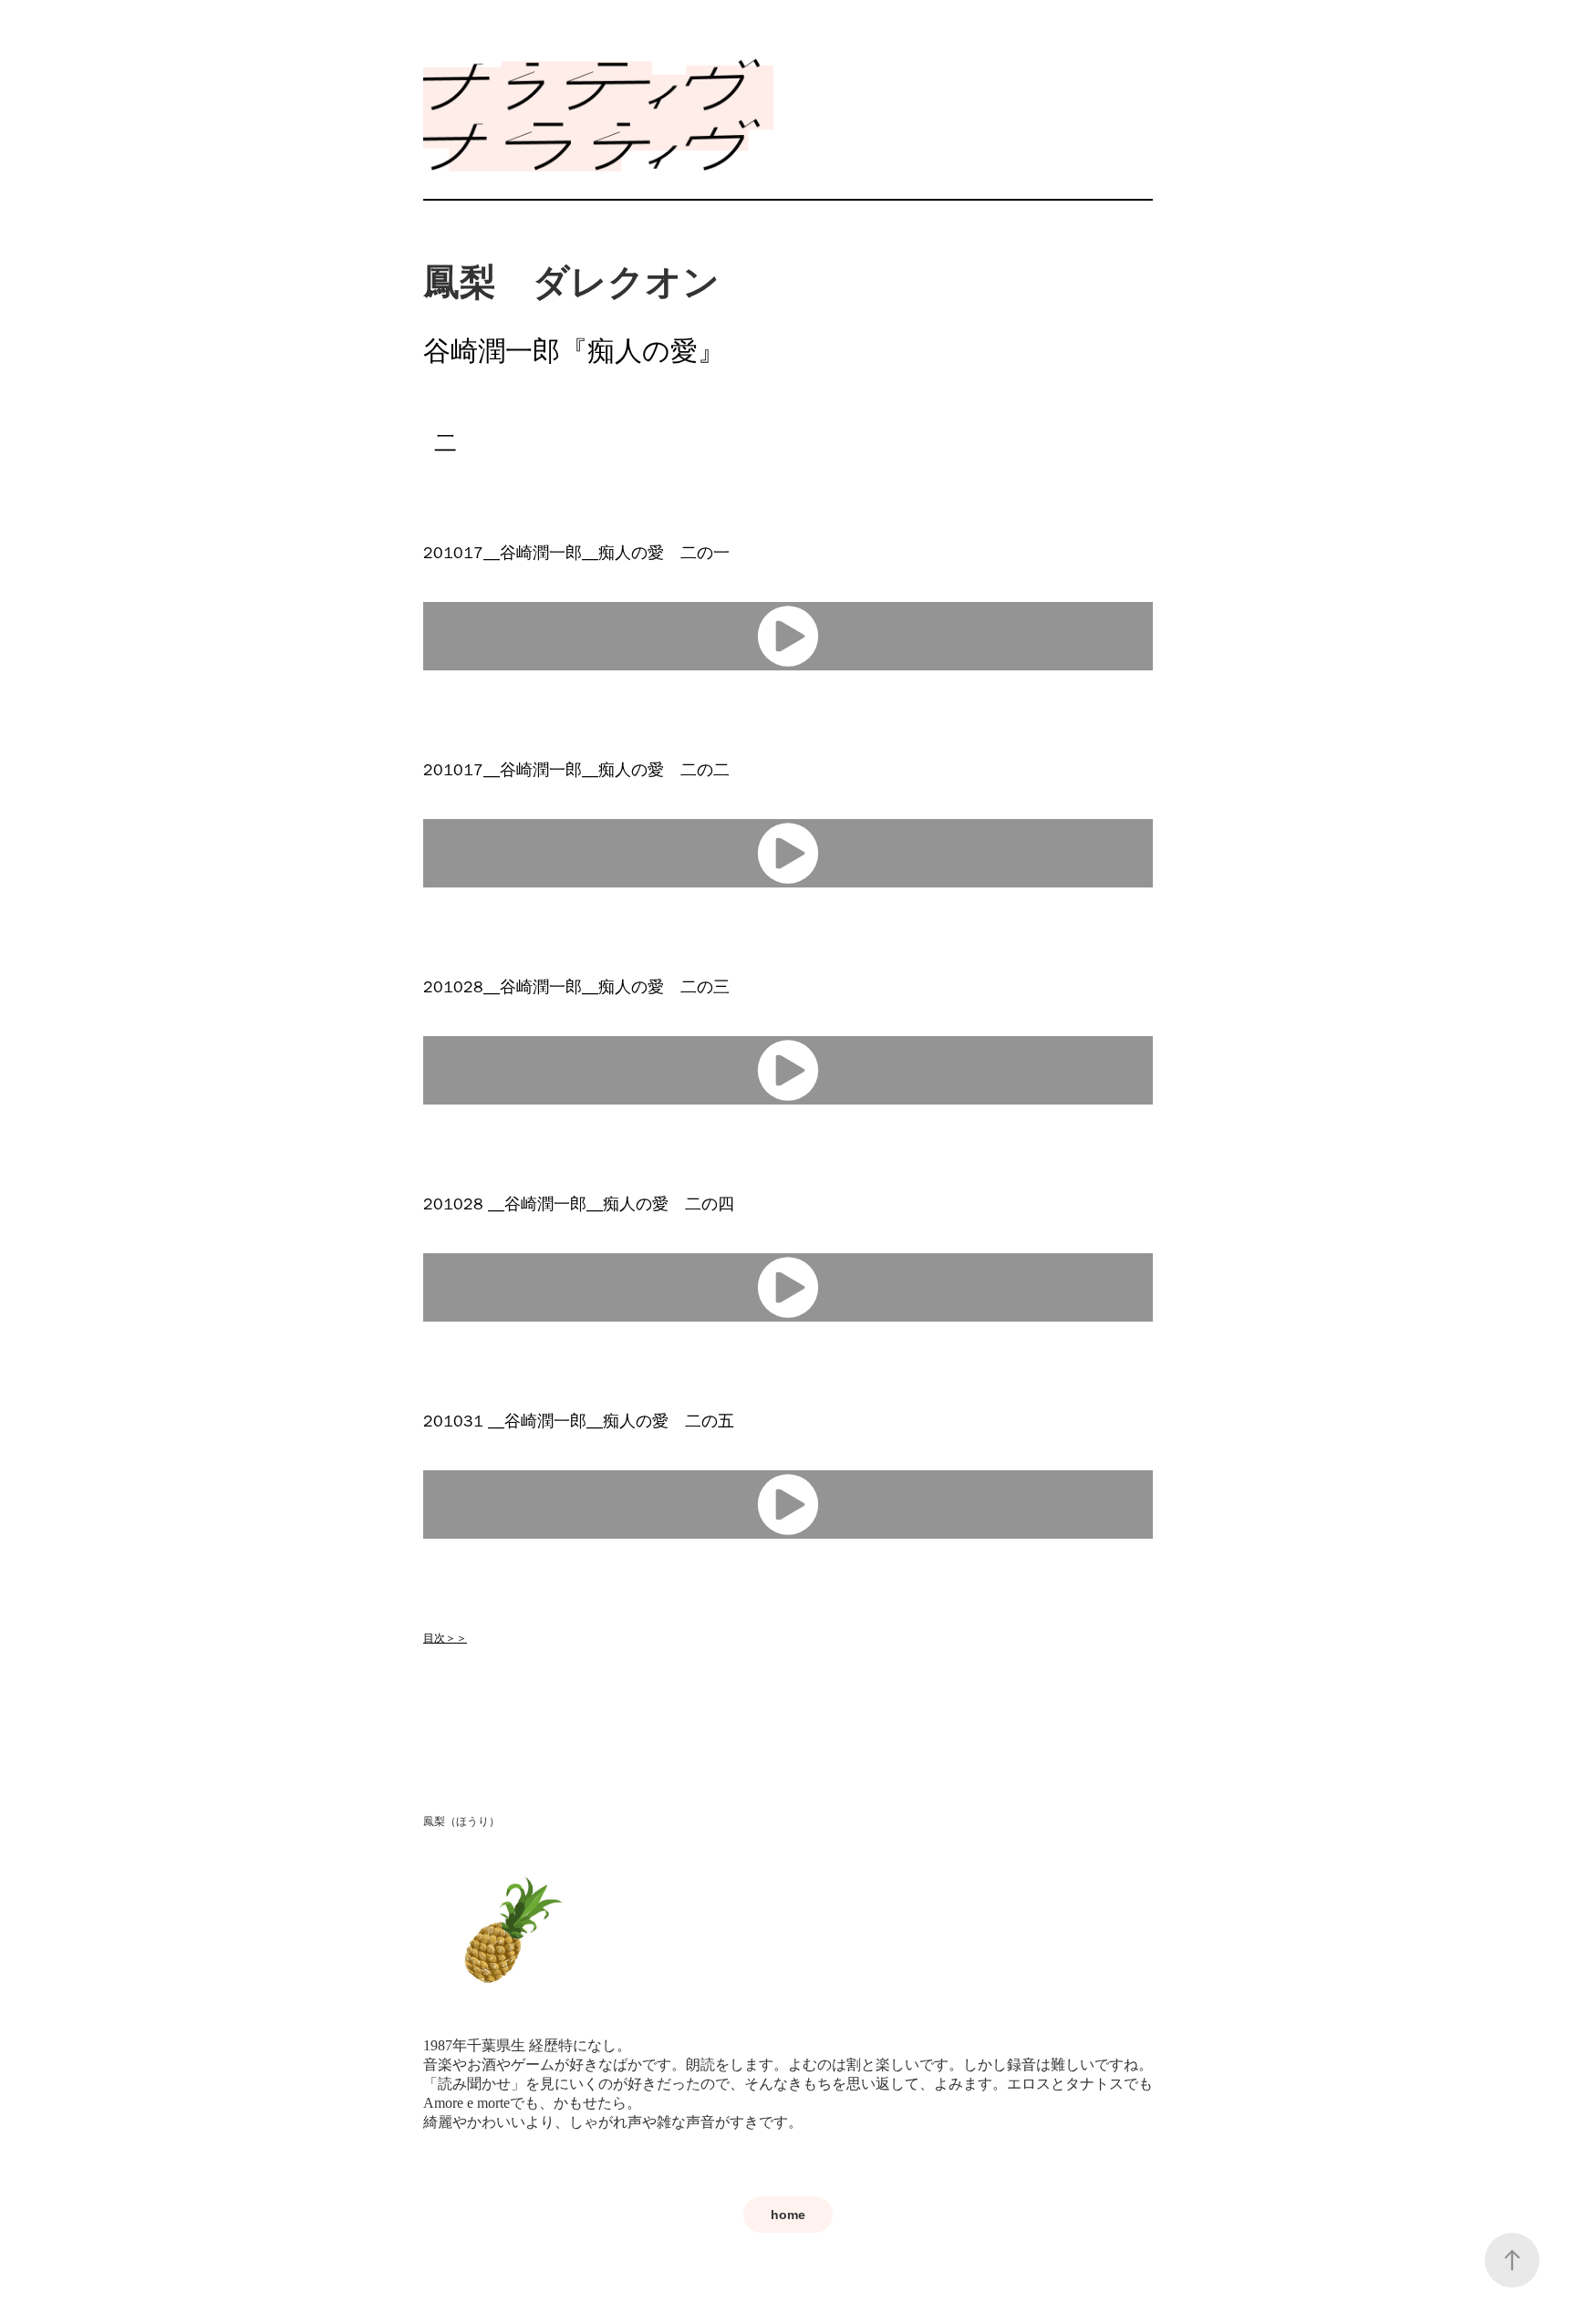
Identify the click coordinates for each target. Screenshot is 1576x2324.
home (788, 2215)
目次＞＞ (445, 1638)
